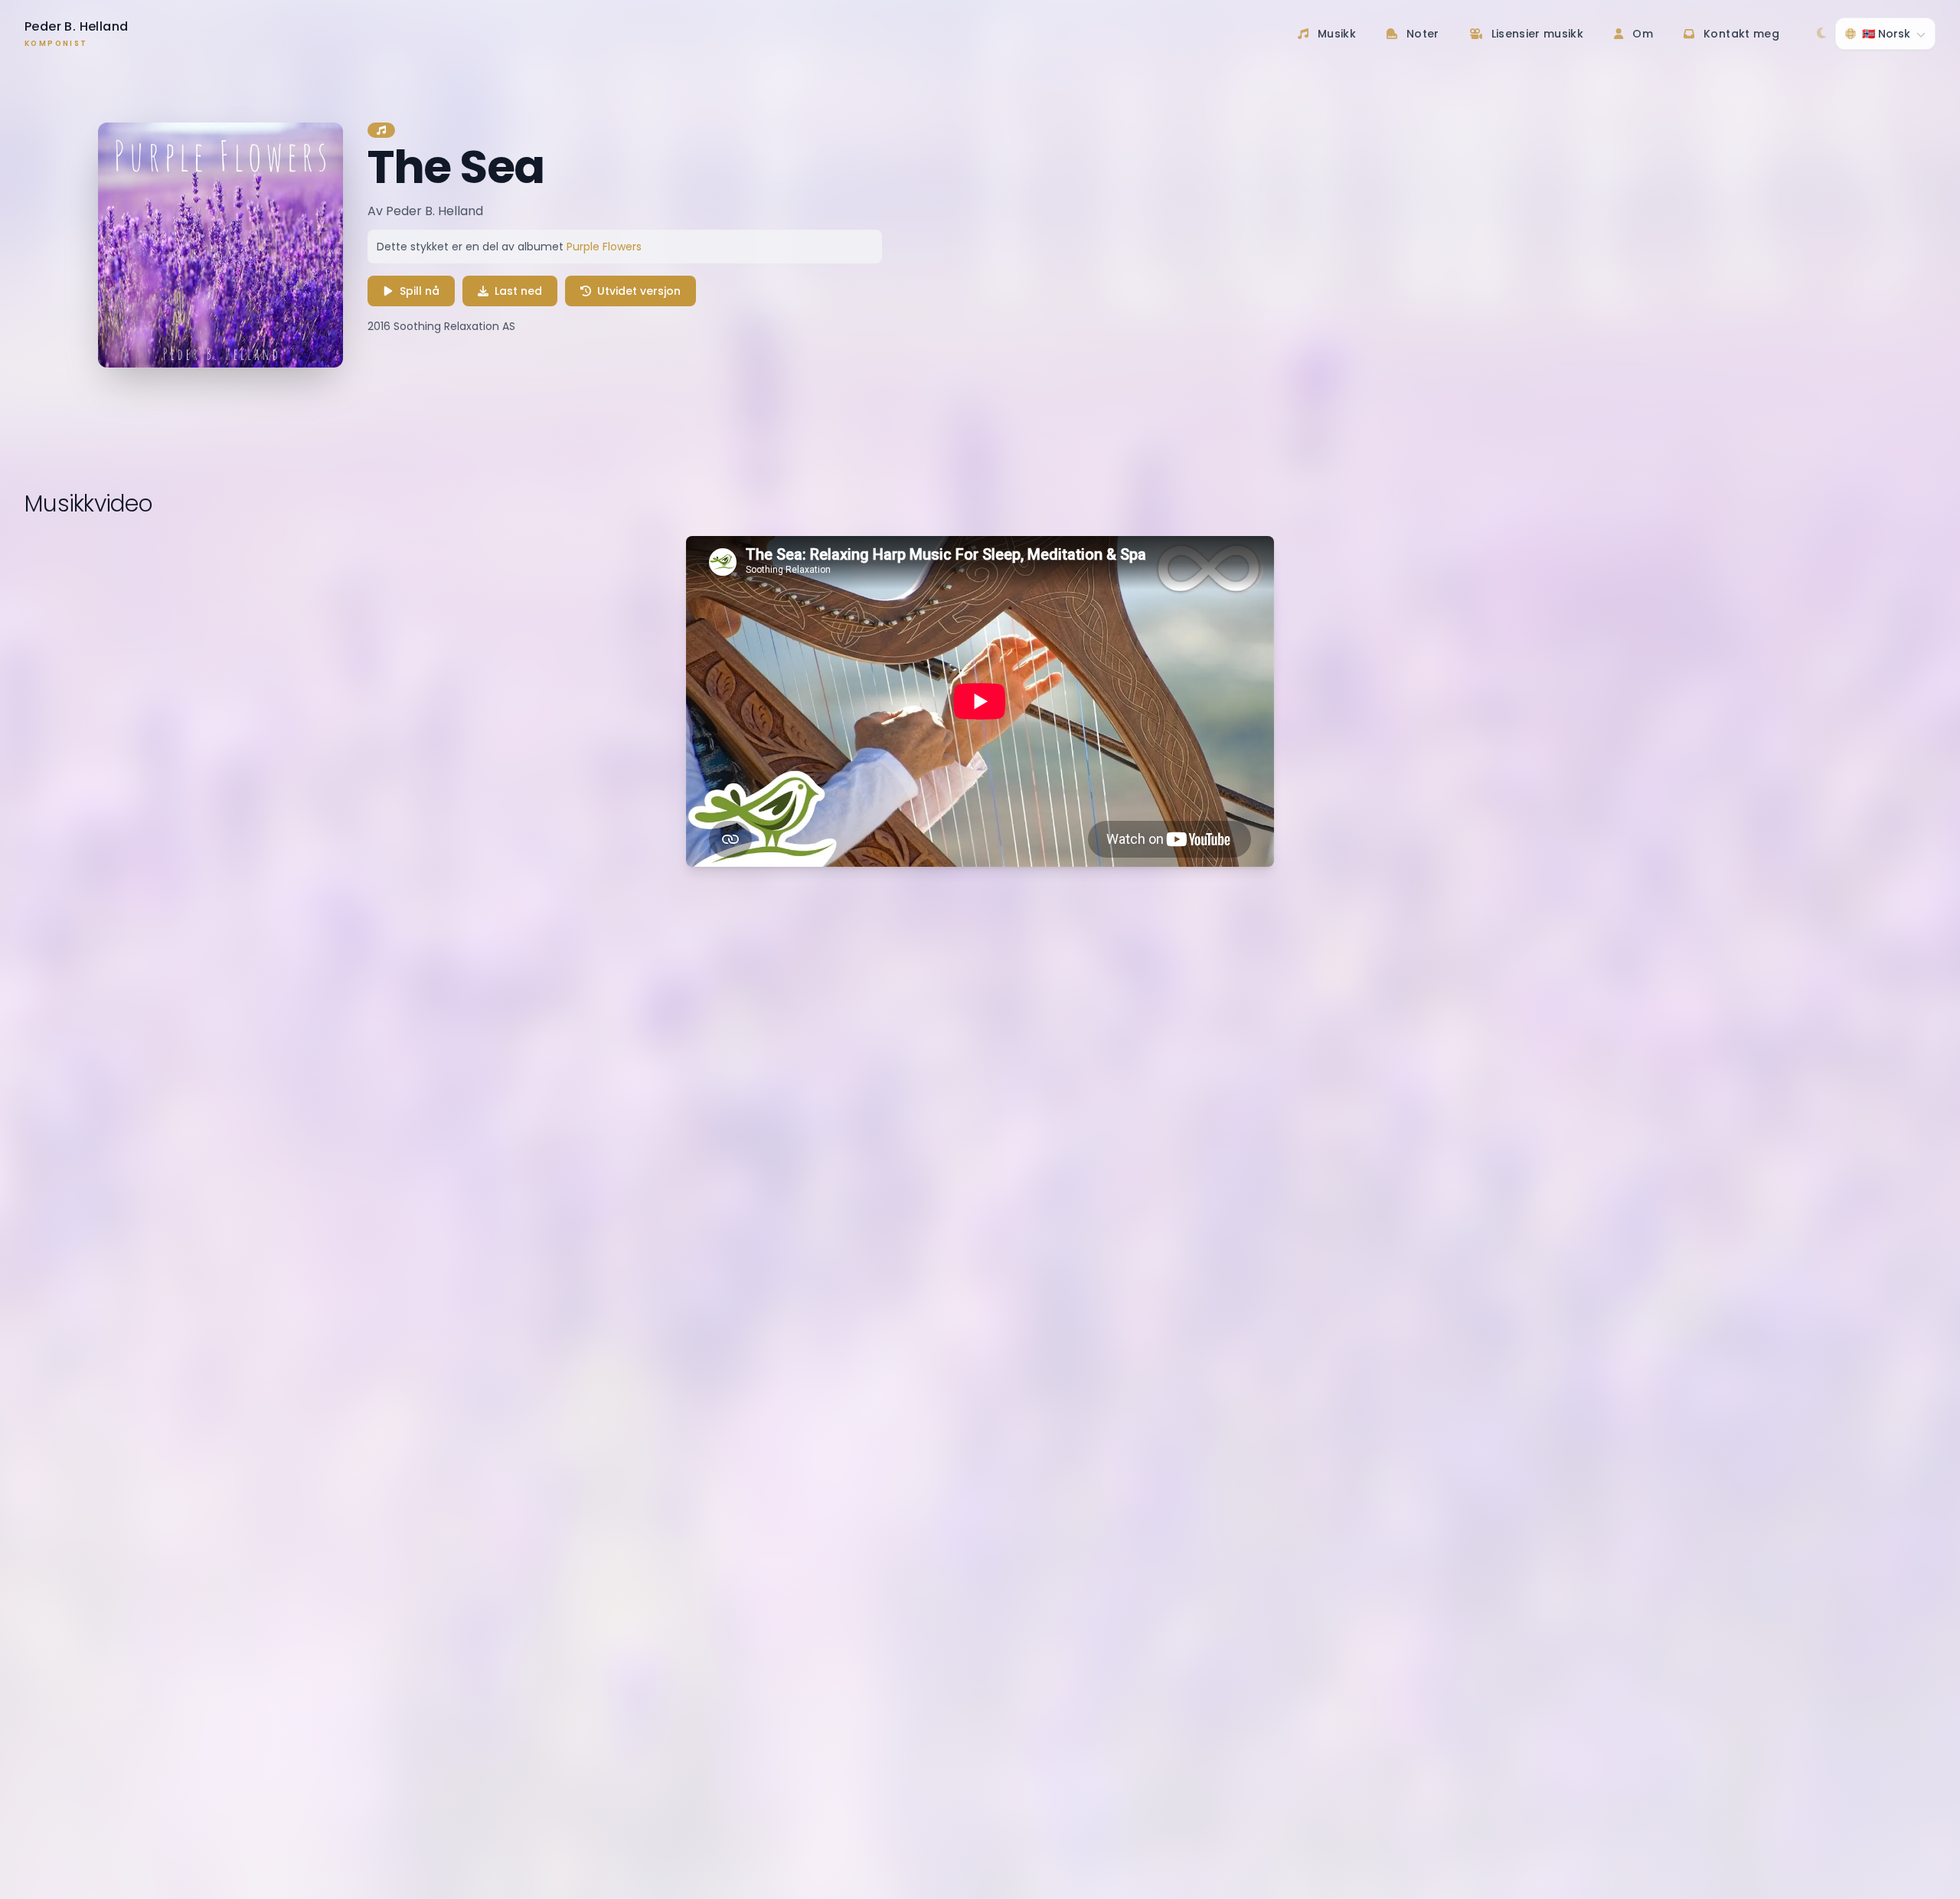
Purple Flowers (604, 247)
